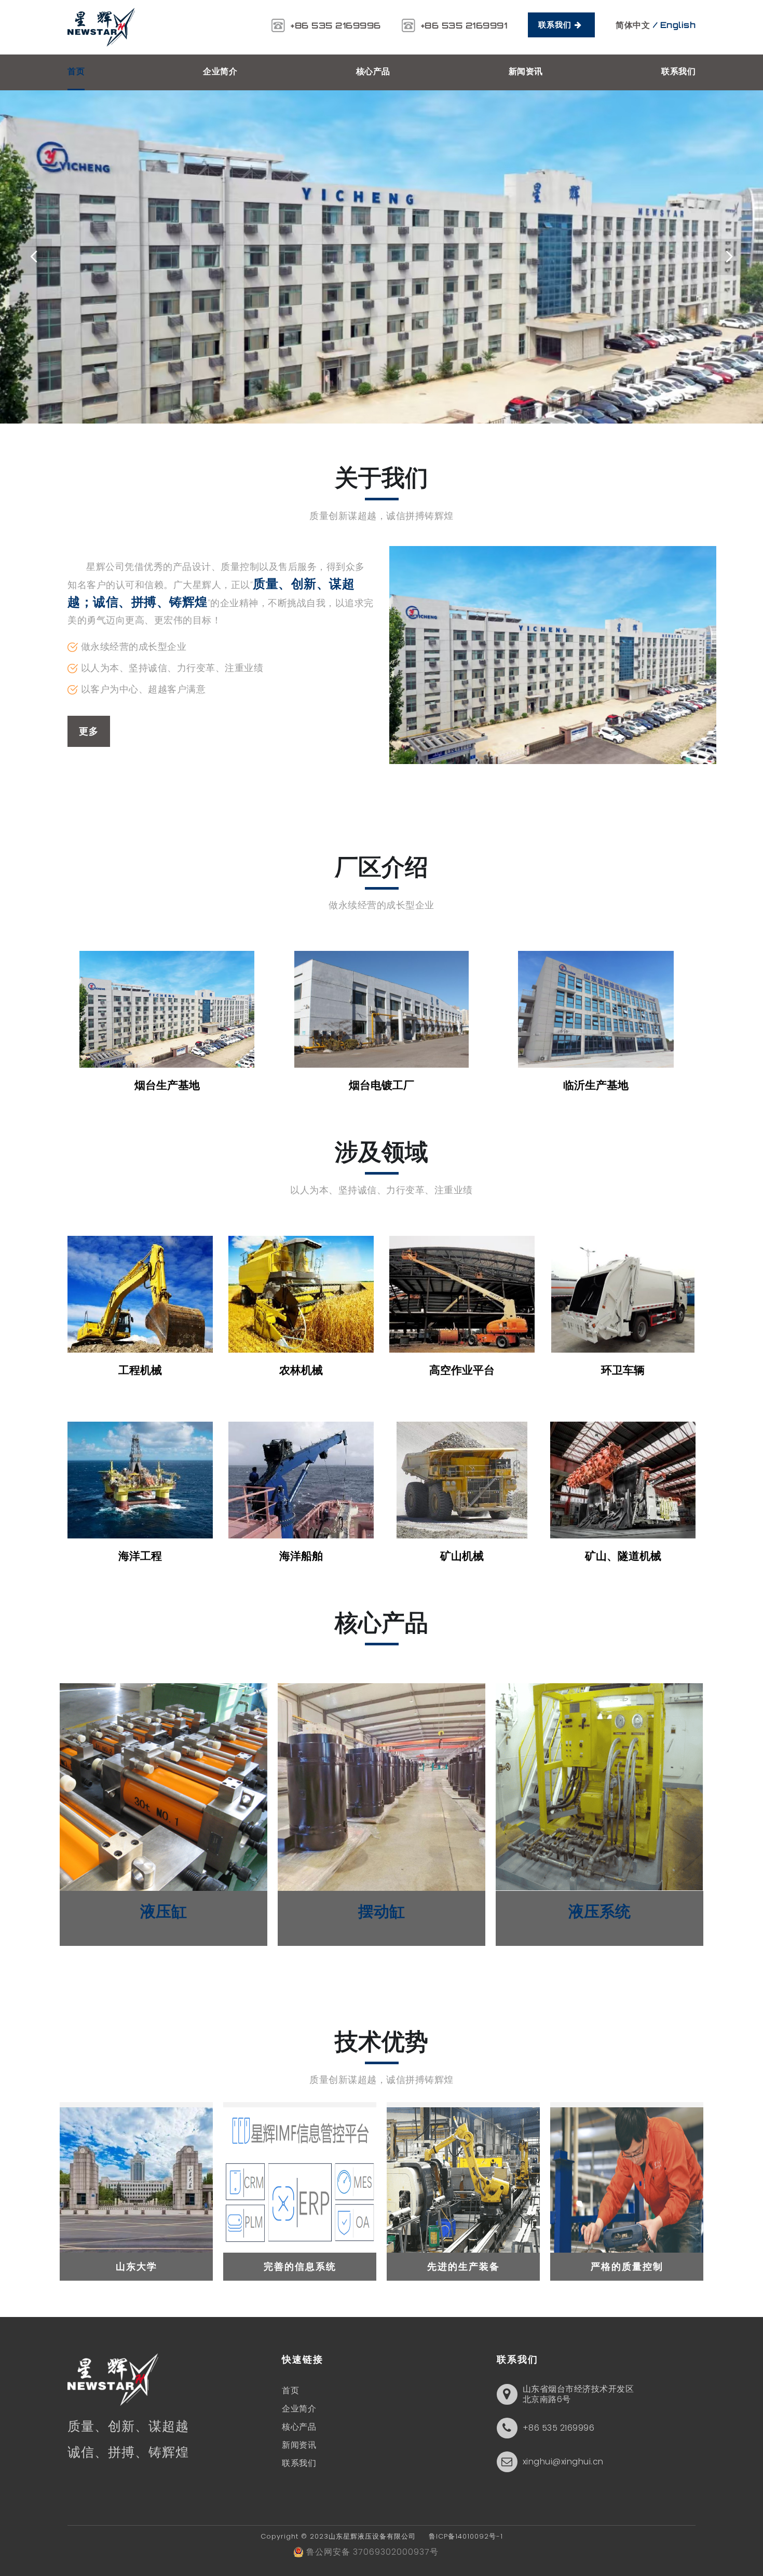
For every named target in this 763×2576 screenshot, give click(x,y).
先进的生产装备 (464, 2266)
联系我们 (556, 25)
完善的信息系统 (300, 2266)
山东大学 (137, 2266)
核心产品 (373, 71)
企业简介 (220, 71)
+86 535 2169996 (336, 25)
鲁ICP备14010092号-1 (461, 2536)
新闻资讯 (526, 71)
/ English (675, 25)
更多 (89, 731)
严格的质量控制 (627, 2266)
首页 (76, 71)
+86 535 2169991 (464, 25)
